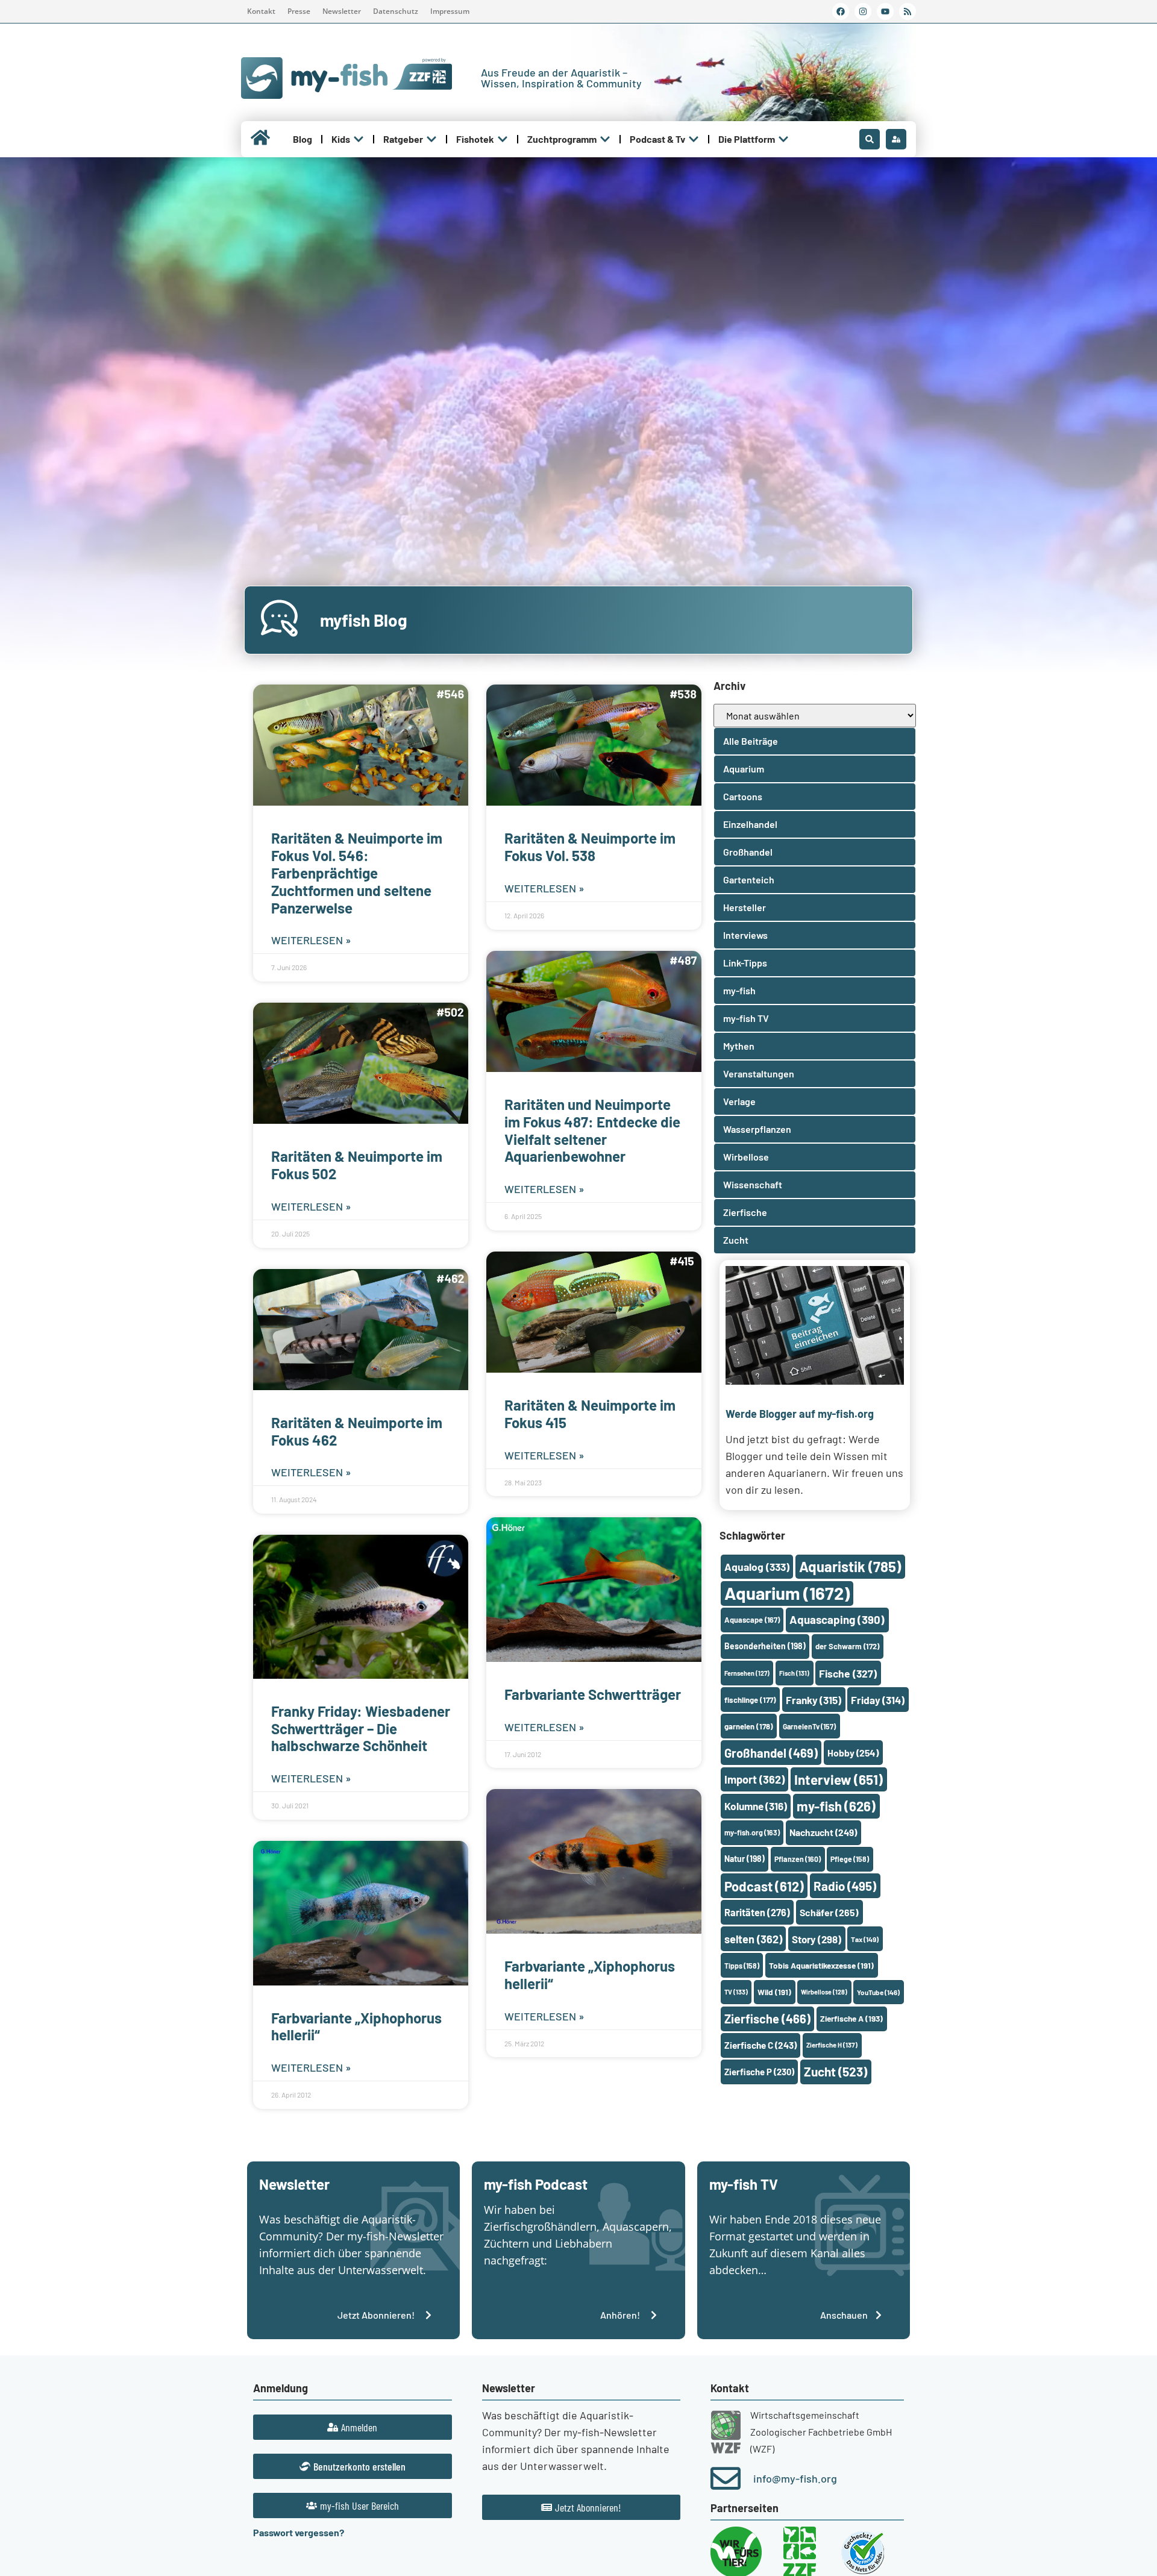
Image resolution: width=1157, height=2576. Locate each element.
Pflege (850, 1859)
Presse (299, 11)
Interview (839, 1779)
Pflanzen (798, 1859)
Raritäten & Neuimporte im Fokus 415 (590, 1414)
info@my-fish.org (795, 2478)
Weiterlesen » (311, 940)
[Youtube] (885, 11)
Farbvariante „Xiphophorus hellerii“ (356, 2026)
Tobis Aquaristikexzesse (821, 1965)
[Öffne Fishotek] (503, 139)
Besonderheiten (765, 1646)
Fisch (794, 1673)
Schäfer (829, 1912)
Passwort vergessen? (299, 2532)
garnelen (749, 1726)
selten (753, 1939)
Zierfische (767, 2019)
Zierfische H (832, 2045)
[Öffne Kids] (359, 139)
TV (736, 1992)
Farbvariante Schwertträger (593, 1694)
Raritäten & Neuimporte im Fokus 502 (357, 1165)
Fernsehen (747, 1673)
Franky (814, 1700)
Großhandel (771, 1753)
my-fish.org (752, 1832)
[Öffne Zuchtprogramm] (605, 139)
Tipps (742, 1966)
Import (754, 1779)
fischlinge (750, 1700)
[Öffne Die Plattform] (783, 139)
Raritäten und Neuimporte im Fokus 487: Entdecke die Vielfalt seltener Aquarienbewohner (592, 1130)
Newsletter (342, 11)
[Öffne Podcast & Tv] (694, 139)
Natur (745, 1859)
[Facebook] (841, 11)
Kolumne (756, 1806)
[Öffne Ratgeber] (431, 139)
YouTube (878, 1992)
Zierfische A (851, 2018)
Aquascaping (837, 1619)
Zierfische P (759, 2072)
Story (817, 1939)
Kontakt (261, 11)
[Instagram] (863, 11)
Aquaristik (850, 1566)
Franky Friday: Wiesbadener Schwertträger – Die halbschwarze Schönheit (361, 1728)
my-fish (836, 1806)
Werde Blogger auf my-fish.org (800, 1414)
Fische (848, 1673)
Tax (865, 1939)
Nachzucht (823, 1832)
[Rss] (908, 11)
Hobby (853, 1753)
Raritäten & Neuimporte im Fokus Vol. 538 (590, 847)
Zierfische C (760, 2045)
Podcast (764, 1886)
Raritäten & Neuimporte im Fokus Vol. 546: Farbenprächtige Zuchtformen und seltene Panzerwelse (357, 873)
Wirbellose (824, 1992)
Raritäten (757, 1912)
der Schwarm (847, 1646)
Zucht (836, 2071)
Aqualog (757, 1567)
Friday (878, 1700)
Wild (774, 1992)
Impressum (450, 11)
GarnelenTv (809, 1726)
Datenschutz (396, 11)
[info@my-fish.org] (726, 2478)
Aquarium (787, 1593)
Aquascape (752, 1620)
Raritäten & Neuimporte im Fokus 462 (357, 1431)
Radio (845, 1886)
